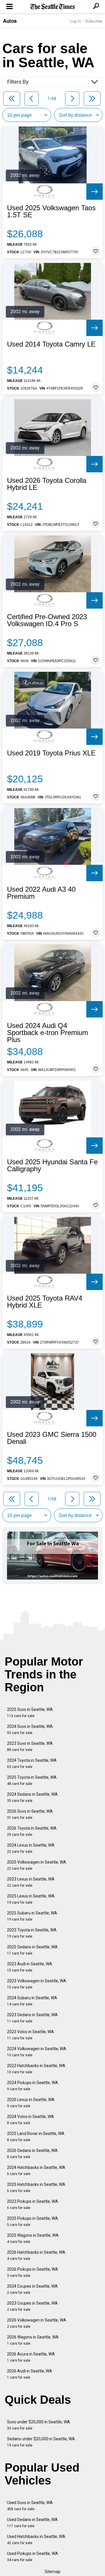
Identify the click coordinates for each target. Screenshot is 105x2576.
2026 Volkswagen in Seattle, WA (37, 2323)
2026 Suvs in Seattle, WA (30, 1814)
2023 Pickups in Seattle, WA (33, 2204)
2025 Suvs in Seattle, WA (30, 1713)
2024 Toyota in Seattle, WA (32, 1763)
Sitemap (52, 2572)
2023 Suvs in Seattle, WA (30, 1746)
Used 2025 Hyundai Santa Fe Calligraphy (52, 1165)
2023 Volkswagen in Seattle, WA (37, 1984)
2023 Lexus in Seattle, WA (31, 1882)
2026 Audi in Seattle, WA (30, 2374)
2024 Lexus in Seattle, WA (31, 1848)
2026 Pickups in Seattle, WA (33, 2272)
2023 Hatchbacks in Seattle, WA (36, 2069)
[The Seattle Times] (53, 7)
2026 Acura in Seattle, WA (31, 2357)
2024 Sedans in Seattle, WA (32, 1797)
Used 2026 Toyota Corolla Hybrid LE (47, 484)
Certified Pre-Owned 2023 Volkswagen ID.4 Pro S (47, 620)
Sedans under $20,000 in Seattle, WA (41, 2442)
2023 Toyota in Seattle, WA (32, 1933)
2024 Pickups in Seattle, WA (33, 2086)
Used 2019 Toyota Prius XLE (51, 753)
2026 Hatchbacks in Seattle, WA (36, 2255)
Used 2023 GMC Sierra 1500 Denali (52, 1438)
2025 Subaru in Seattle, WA (32, 1916)
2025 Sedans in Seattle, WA (32, 1950)
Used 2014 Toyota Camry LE (51, 344)
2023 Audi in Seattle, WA (30, 1967)
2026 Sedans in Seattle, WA (32, 2154)
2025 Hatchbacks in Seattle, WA (36, 2187)
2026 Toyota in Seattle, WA (32, 1831)
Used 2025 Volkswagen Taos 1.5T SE (51, 211)
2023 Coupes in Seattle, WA (32, 2306)
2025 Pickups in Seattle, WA (33, 2221)
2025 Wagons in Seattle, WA (33, 2238)
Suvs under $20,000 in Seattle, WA (38, 2425)
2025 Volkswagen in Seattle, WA (37, 1865)
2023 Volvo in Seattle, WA (30, 2035)
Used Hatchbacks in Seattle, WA (36, 2540)
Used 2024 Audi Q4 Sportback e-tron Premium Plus (48, 1033)
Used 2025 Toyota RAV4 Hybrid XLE (45, 1302)
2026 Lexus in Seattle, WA (31, 2103)
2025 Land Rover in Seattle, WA (36, 2137)
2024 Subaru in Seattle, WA (32, 2001)
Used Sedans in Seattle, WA (32, 2523)
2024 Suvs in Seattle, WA (30, 1729)
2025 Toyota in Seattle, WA (32, 1780)
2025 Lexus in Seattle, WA (31, 1899)
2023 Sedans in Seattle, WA (32, 2018)
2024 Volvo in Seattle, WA (30, 2120)
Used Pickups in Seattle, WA (33, 2557)
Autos (10, 21)
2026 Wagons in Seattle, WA (33, 2340)
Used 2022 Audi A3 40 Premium (41, 893)
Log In (76, 21)
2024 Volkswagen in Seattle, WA (37, 2052)
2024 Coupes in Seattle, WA (32, 2289)
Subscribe (94, 21)
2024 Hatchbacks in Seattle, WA (36, 2171)
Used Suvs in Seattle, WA (30, 2506)
